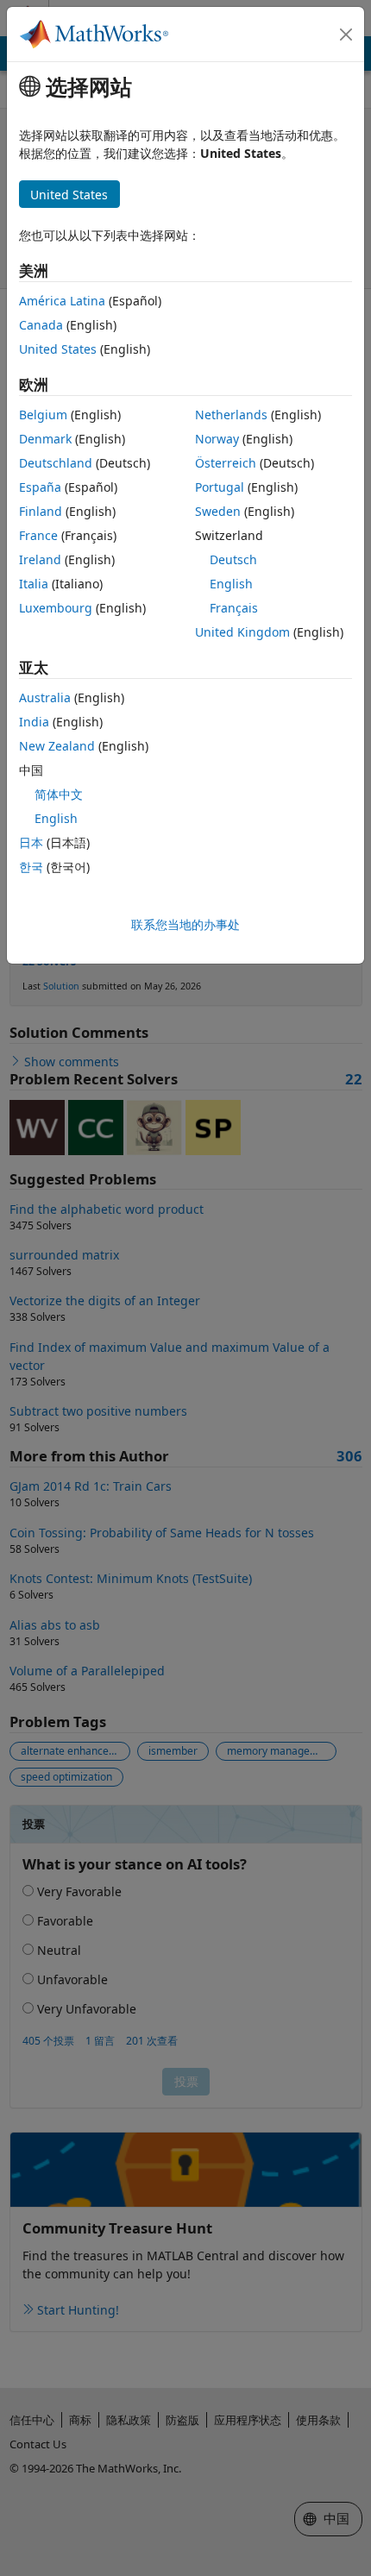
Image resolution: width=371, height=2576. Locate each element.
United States (58, 349)
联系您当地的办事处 (185, 924)
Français (234, 608)
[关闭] (346, 35)
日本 (31, 842)
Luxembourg (56, 608)
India (34, 722)
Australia (45, 697)
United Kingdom (242, 632)
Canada (41, 325)
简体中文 (59, 794)
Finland (41, 511)
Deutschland (56, 463)
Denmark (45, 439)
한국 (31, 867)
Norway (217, 439)
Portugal (220, 487)
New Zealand (57, 746)
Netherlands (231, 415)
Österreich (226, 463)
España (40, 487)
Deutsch (233, 559)
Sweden (218, 511)
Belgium (43, 415)
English (231, 584)
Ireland (40, 559)
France (38, 535)
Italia (34, 584)
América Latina (62, 301)
